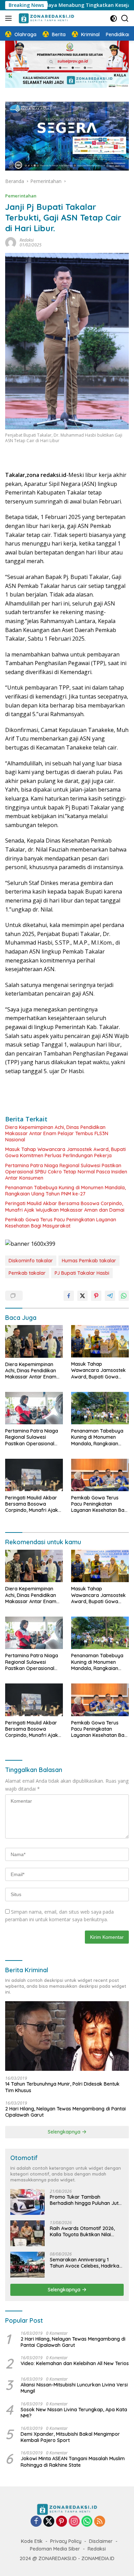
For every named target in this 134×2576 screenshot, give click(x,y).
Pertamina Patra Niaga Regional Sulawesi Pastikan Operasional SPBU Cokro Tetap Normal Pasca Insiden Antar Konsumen (66, 1172)
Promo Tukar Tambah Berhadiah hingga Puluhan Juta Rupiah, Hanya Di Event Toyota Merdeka (86, 2200)
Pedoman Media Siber (55, 2549)
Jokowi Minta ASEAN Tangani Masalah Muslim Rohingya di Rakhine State (73, 2462)
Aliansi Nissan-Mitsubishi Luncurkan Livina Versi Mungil (74, 2388)
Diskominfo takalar (31, 1261)
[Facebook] (36, 2522)
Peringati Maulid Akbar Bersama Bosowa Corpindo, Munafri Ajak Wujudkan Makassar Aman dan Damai (65, 1206)
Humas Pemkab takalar (89, 1261)
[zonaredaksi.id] (46, 18)
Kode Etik (32, 2541)
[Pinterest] (62, 2522)
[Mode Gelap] (114, 18)
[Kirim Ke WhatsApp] (124, 1296)
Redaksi (27, 240)
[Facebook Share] (69, 1296)
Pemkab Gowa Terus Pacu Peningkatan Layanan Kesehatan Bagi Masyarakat (61, 1223)
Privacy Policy (66, 2541)
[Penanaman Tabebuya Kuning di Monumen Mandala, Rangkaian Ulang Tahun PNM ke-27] (100, 1408)
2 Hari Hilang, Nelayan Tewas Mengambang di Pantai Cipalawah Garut (65, 2112)
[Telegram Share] (110, 1296)
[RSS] (100, 2522)
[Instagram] (74, 2522)
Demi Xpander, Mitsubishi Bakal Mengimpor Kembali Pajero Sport (70, 2437)
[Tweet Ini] (82, 1296)
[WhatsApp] (87, 2522)
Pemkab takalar (27, 1273)
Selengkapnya (65, 2132)
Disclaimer (101, 2541)
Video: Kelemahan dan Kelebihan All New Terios (75, 2363)
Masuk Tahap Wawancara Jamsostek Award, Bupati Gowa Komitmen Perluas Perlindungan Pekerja (65, 1152)
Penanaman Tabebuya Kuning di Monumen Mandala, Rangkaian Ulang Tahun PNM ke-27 (65, 1191)
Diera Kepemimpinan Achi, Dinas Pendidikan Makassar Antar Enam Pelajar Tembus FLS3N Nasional (57, 1133)
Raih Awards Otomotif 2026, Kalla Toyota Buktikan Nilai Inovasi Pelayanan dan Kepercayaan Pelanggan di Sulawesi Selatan (82, 2231)
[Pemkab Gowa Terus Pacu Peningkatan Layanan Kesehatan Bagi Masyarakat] (100, 1475)
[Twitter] (49, 2522)
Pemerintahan (21, 196)
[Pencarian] (125, 18)
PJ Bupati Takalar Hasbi (82, 1273)
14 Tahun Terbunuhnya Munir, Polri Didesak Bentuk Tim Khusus (62, 2087)
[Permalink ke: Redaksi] (11, 242)
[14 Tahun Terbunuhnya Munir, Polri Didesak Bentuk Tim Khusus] (67, 2036)
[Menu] (10, 18)
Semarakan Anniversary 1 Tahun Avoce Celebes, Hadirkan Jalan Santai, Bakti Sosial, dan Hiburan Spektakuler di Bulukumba (86, 2263)
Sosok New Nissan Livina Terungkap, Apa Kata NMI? (74, 2413)
